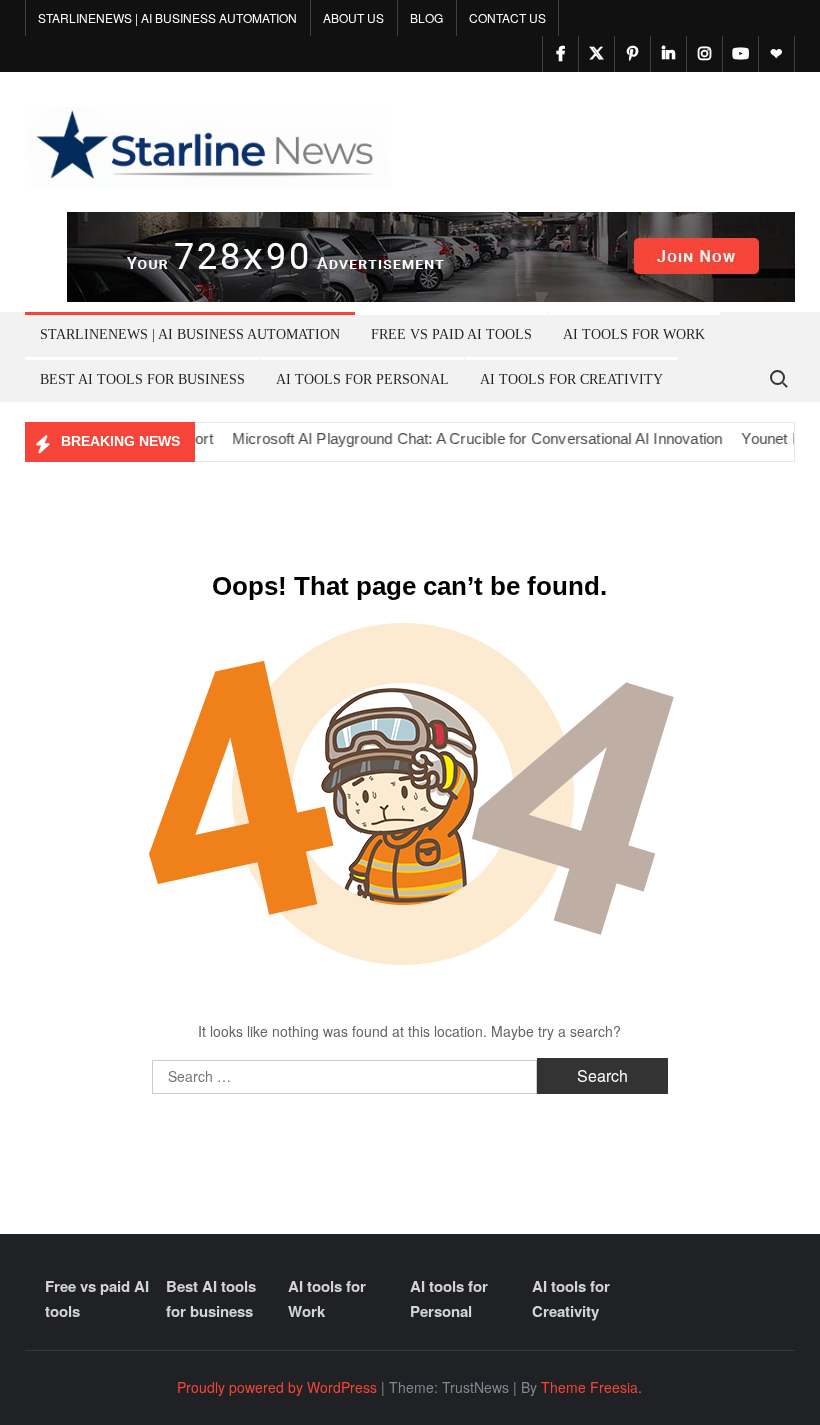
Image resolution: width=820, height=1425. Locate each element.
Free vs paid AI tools (451, 334)
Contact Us (507, 17)
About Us (353, 17)
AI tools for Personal (362, 379)
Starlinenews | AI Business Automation (167, 17)
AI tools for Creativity (571, 379)
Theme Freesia (589, 1387)
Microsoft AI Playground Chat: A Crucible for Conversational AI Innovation (457, 438)
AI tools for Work (634, 334)
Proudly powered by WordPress (277, 1387)
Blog (426, 17)
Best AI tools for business (142, 379)
